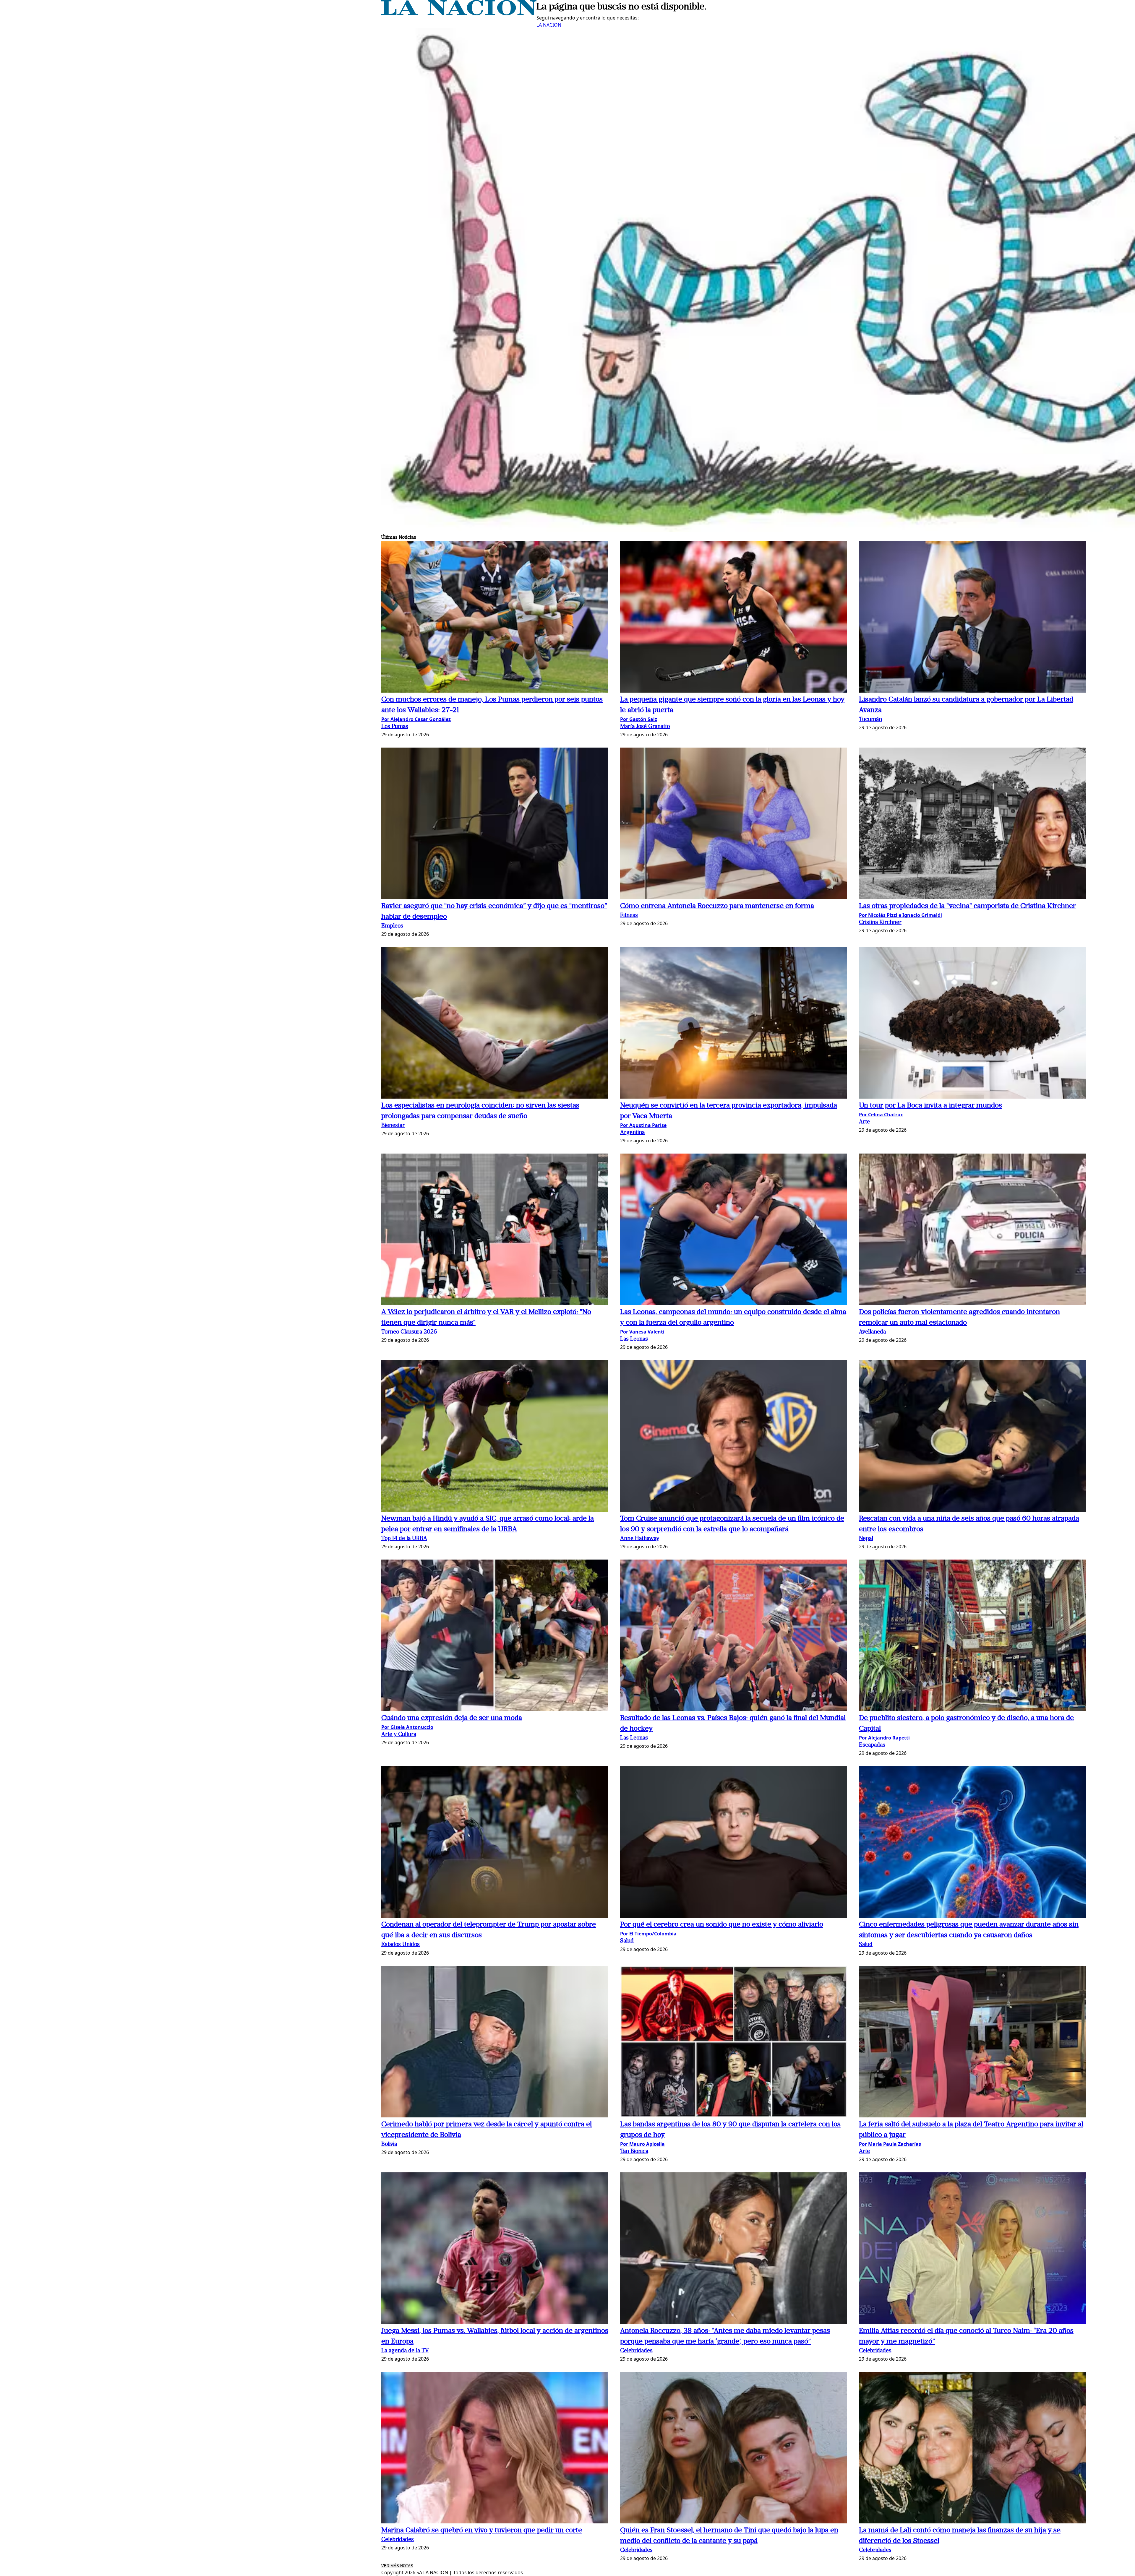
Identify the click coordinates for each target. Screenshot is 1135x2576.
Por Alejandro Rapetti (884, 1738)
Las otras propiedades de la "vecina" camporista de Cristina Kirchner (967, 906)
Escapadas (872, 1745)
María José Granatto (645, 727)
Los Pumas (395, 727)
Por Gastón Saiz (639, 719)
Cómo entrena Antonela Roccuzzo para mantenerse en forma (717, 906)
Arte (864, 1122)
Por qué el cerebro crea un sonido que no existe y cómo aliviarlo (722, 1925)
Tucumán (870, 720)
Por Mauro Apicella (642, 2144)
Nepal (866, 1539)
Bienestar (393, 1126)
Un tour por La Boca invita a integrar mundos (930, 1106)
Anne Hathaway (640, 1539)
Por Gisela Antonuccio (407, 1727)
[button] (495, 618)
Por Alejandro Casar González (416, 719)
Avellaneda (872, 1332)
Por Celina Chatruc (881, 1115)
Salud (627, 1941)
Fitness (629, 916)
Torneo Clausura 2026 (409, 1332)
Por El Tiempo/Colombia (648, 1934)
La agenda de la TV (405, 2351)
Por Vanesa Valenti (642, 1332)
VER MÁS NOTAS (397, 2566)
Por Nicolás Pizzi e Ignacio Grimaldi (900, 915)
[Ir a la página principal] (459, 14)
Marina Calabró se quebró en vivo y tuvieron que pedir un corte (482, 2530)
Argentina (632, 1133)
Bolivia (389, 2144)
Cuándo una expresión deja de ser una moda (452, 1718)
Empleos (392, 926)
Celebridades (636, 2351)
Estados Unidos (401, 1945)
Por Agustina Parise (643, 1125)
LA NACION (549, 25)
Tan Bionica (634, 2152)
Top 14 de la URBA (404, 1539)
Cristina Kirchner (880, 923)
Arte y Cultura (399, 1735)
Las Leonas (634, 1339)
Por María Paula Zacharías (890, 2144)
